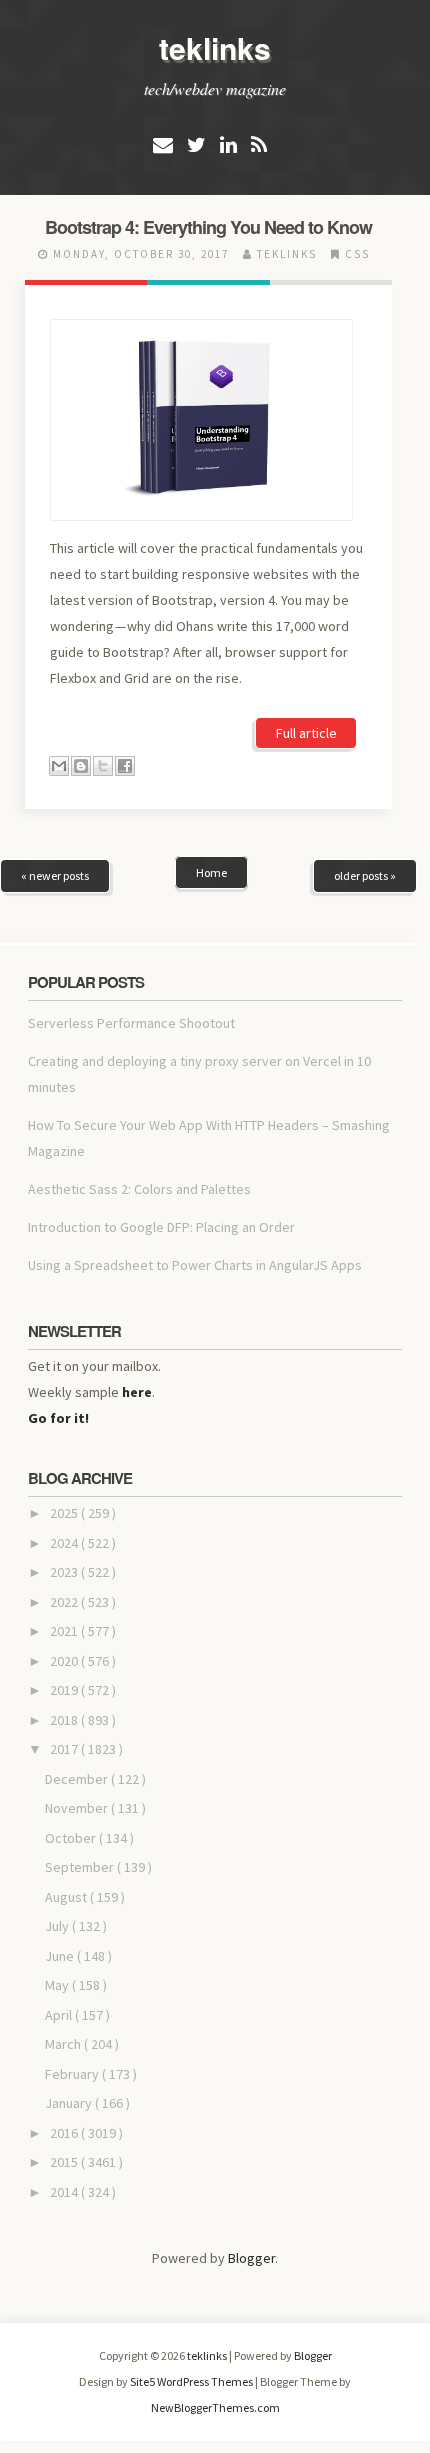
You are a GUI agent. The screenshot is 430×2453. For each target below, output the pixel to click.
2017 (65, 1749)
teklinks (215, 47)
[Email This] (59, 766)
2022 (65, 1602)
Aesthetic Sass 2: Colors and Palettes (139, 1189)
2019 (65, 1690)
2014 (65, 2192)
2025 (65, 1513)
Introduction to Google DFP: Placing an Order (161, 1227)
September (81, 1867)
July (58, 1926)
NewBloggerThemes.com (215, 2407)
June (61, 1956)
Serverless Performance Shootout (131, 1023)
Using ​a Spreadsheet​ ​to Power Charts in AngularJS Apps (195, 1265)
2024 (65, 1543)
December (78, 1779)
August (67, 1897)
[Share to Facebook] (125, 766)
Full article (306, 733)
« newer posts (55, 875)
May (58, 1985)
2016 (65, 2133)
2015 (65, 2162)
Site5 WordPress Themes (192, 2381)
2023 (65, 1572)
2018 (65, 1720)
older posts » (365, 875)
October (72, 1838)
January (70, 2103)
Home (211, 872)
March (64, 2044)
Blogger (251, 2258)
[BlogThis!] (81, 766)
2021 (65, 1631)
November (78, 1808)
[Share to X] (103, 766)
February (73, 2074)
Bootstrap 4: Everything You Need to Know (208, 227)
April (60, 2015)
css (357, 254)
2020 (65, 1661)
